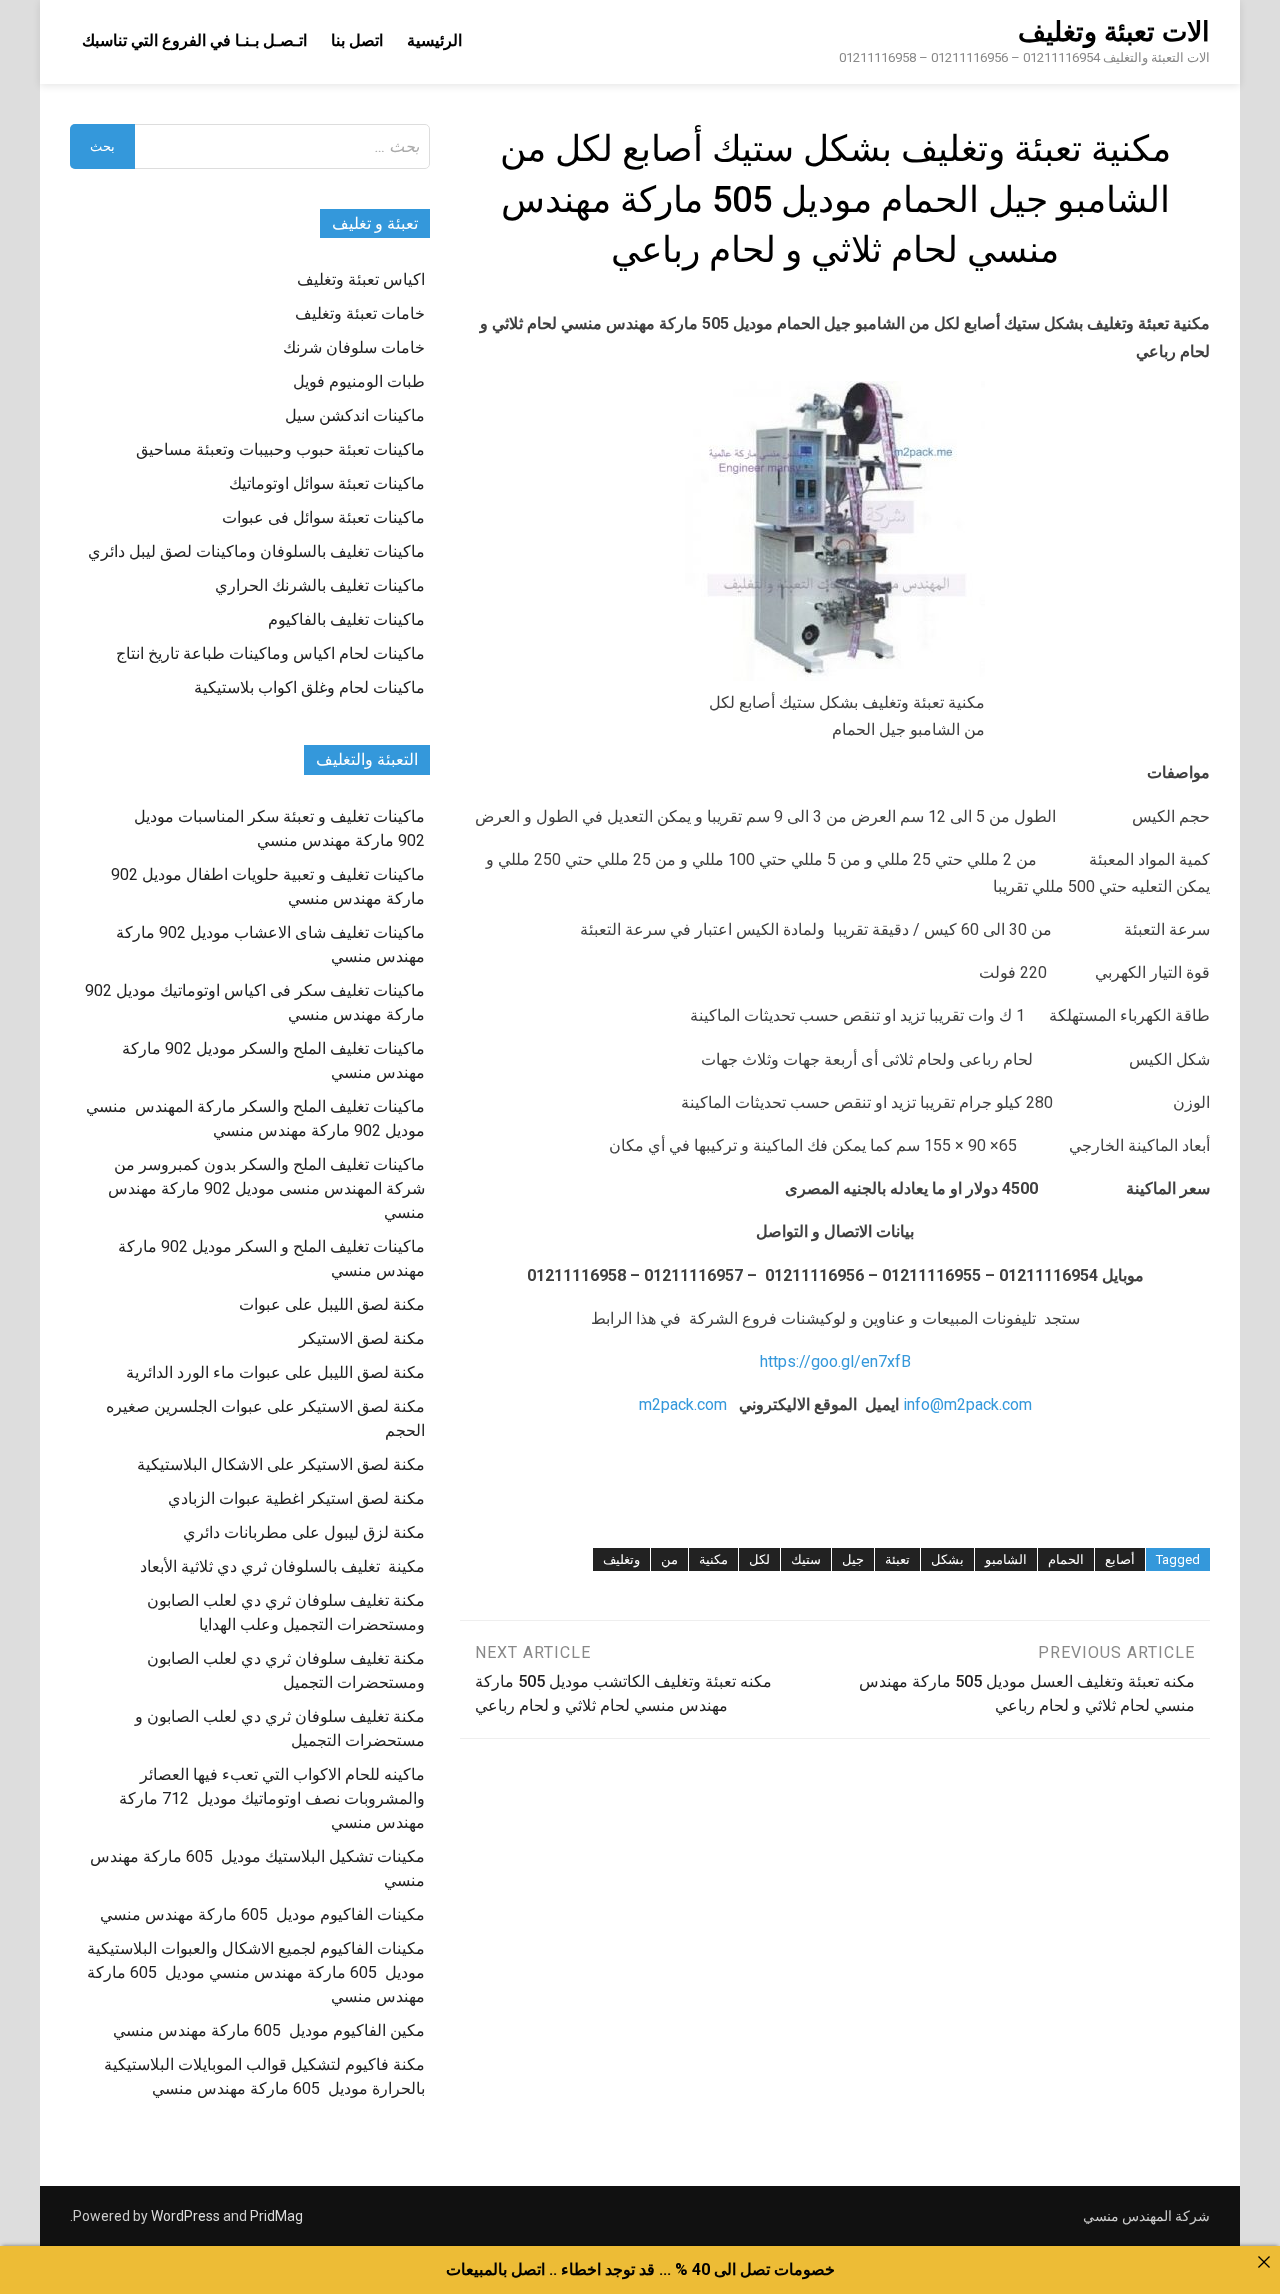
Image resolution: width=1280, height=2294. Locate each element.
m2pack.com (683, 1404)
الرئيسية (434, 40)
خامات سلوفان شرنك (354, 347)
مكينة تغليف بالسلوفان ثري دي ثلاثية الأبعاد (282, 1566)
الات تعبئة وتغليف (1114, 32)
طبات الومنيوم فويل (359, 381)
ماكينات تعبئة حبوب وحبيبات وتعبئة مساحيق (280, 449)
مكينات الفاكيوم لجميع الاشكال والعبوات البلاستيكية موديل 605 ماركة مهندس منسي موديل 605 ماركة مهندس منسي (256, 1972)
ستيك (806, 1559)
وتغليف (621, 1559)
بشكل (947, 1559)
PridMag (276, 2216)
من (669, 1559)
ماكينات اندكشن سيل (355, 415)
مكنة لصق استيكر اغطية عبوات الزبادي (296, 1498)
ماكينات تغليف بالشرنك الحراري (320, 585)
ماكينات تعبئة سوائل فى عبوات (323, 517)
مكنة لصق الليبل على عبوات (332, 1304)
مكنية (713, 1559)
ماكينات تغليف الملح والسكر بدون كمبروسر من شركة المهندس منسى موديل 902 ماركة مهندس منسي (266, 1188)
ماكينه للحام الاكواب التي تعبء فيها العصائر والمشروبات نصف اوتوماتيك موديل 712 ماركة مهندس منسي (272, 1798)
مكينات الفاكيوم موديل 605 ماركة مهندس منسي (262, 1914)
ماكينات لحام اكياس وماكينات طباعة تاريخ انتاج (270, 653)
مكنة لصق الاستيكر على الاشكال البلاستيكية (281, 1464)
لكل (759, 1559)
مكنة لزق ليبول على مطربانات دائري (304, 1532)
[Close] (1264, 2262)
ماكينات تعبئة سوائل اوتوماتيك (327, 483)
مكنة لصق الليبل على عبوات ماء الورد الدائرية (275, 1372)
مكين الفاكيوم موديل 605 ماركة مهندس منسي (269, 2030)
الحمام (1066, 1559)
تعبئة (897, 1559)
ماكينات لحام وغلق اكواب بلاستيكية (309, 687)
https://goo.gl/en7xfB (835, 1361)
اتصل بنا (357, 40)
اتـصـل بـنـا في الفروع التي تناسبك (194, 40)
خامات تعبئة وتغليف (360, 313)
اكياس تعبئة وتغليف (361, 279)
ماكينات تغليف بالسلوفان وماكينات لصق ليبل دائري (256, 551)
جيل (853, 1559)
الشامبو (1006, 1559)
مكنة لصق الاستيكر (362, 1338)
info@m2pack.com (967, 1404)
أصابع (1120, 1559)
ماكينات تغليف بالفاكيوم (346, 619)
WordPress (185, 2216)
